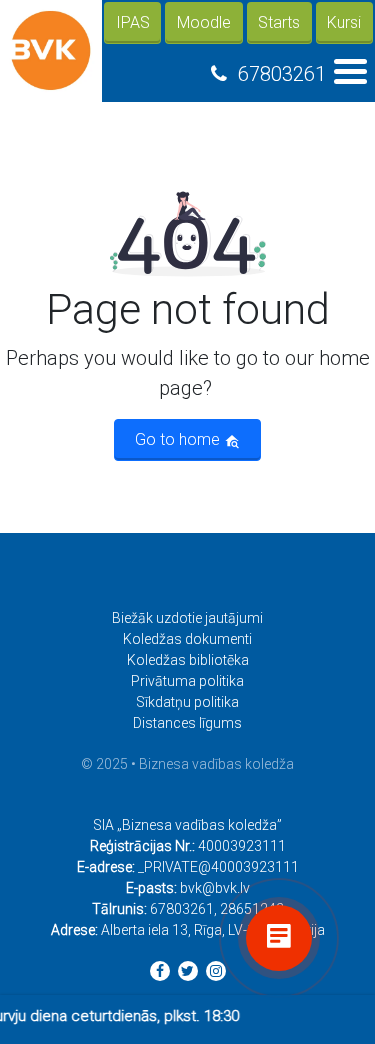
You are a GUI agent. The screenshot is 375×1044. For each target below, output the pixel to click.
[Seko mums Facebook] (160, 971)
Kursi (344, 22)
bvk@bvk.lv (215, 888)
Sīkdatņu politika (187, 702)
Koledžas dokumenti (187, 639)
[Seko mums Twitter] (188, 971)
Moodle (204, 22)
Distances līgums (187, 723)
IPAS (133, 22)
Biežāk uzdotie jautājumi (187, 618)
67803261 (282, 74)
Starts (279, 22)
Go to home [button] (179, 439)
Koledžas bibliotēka (188, 660)
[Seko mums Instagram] (216, 971)
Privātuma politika (187, 681)
